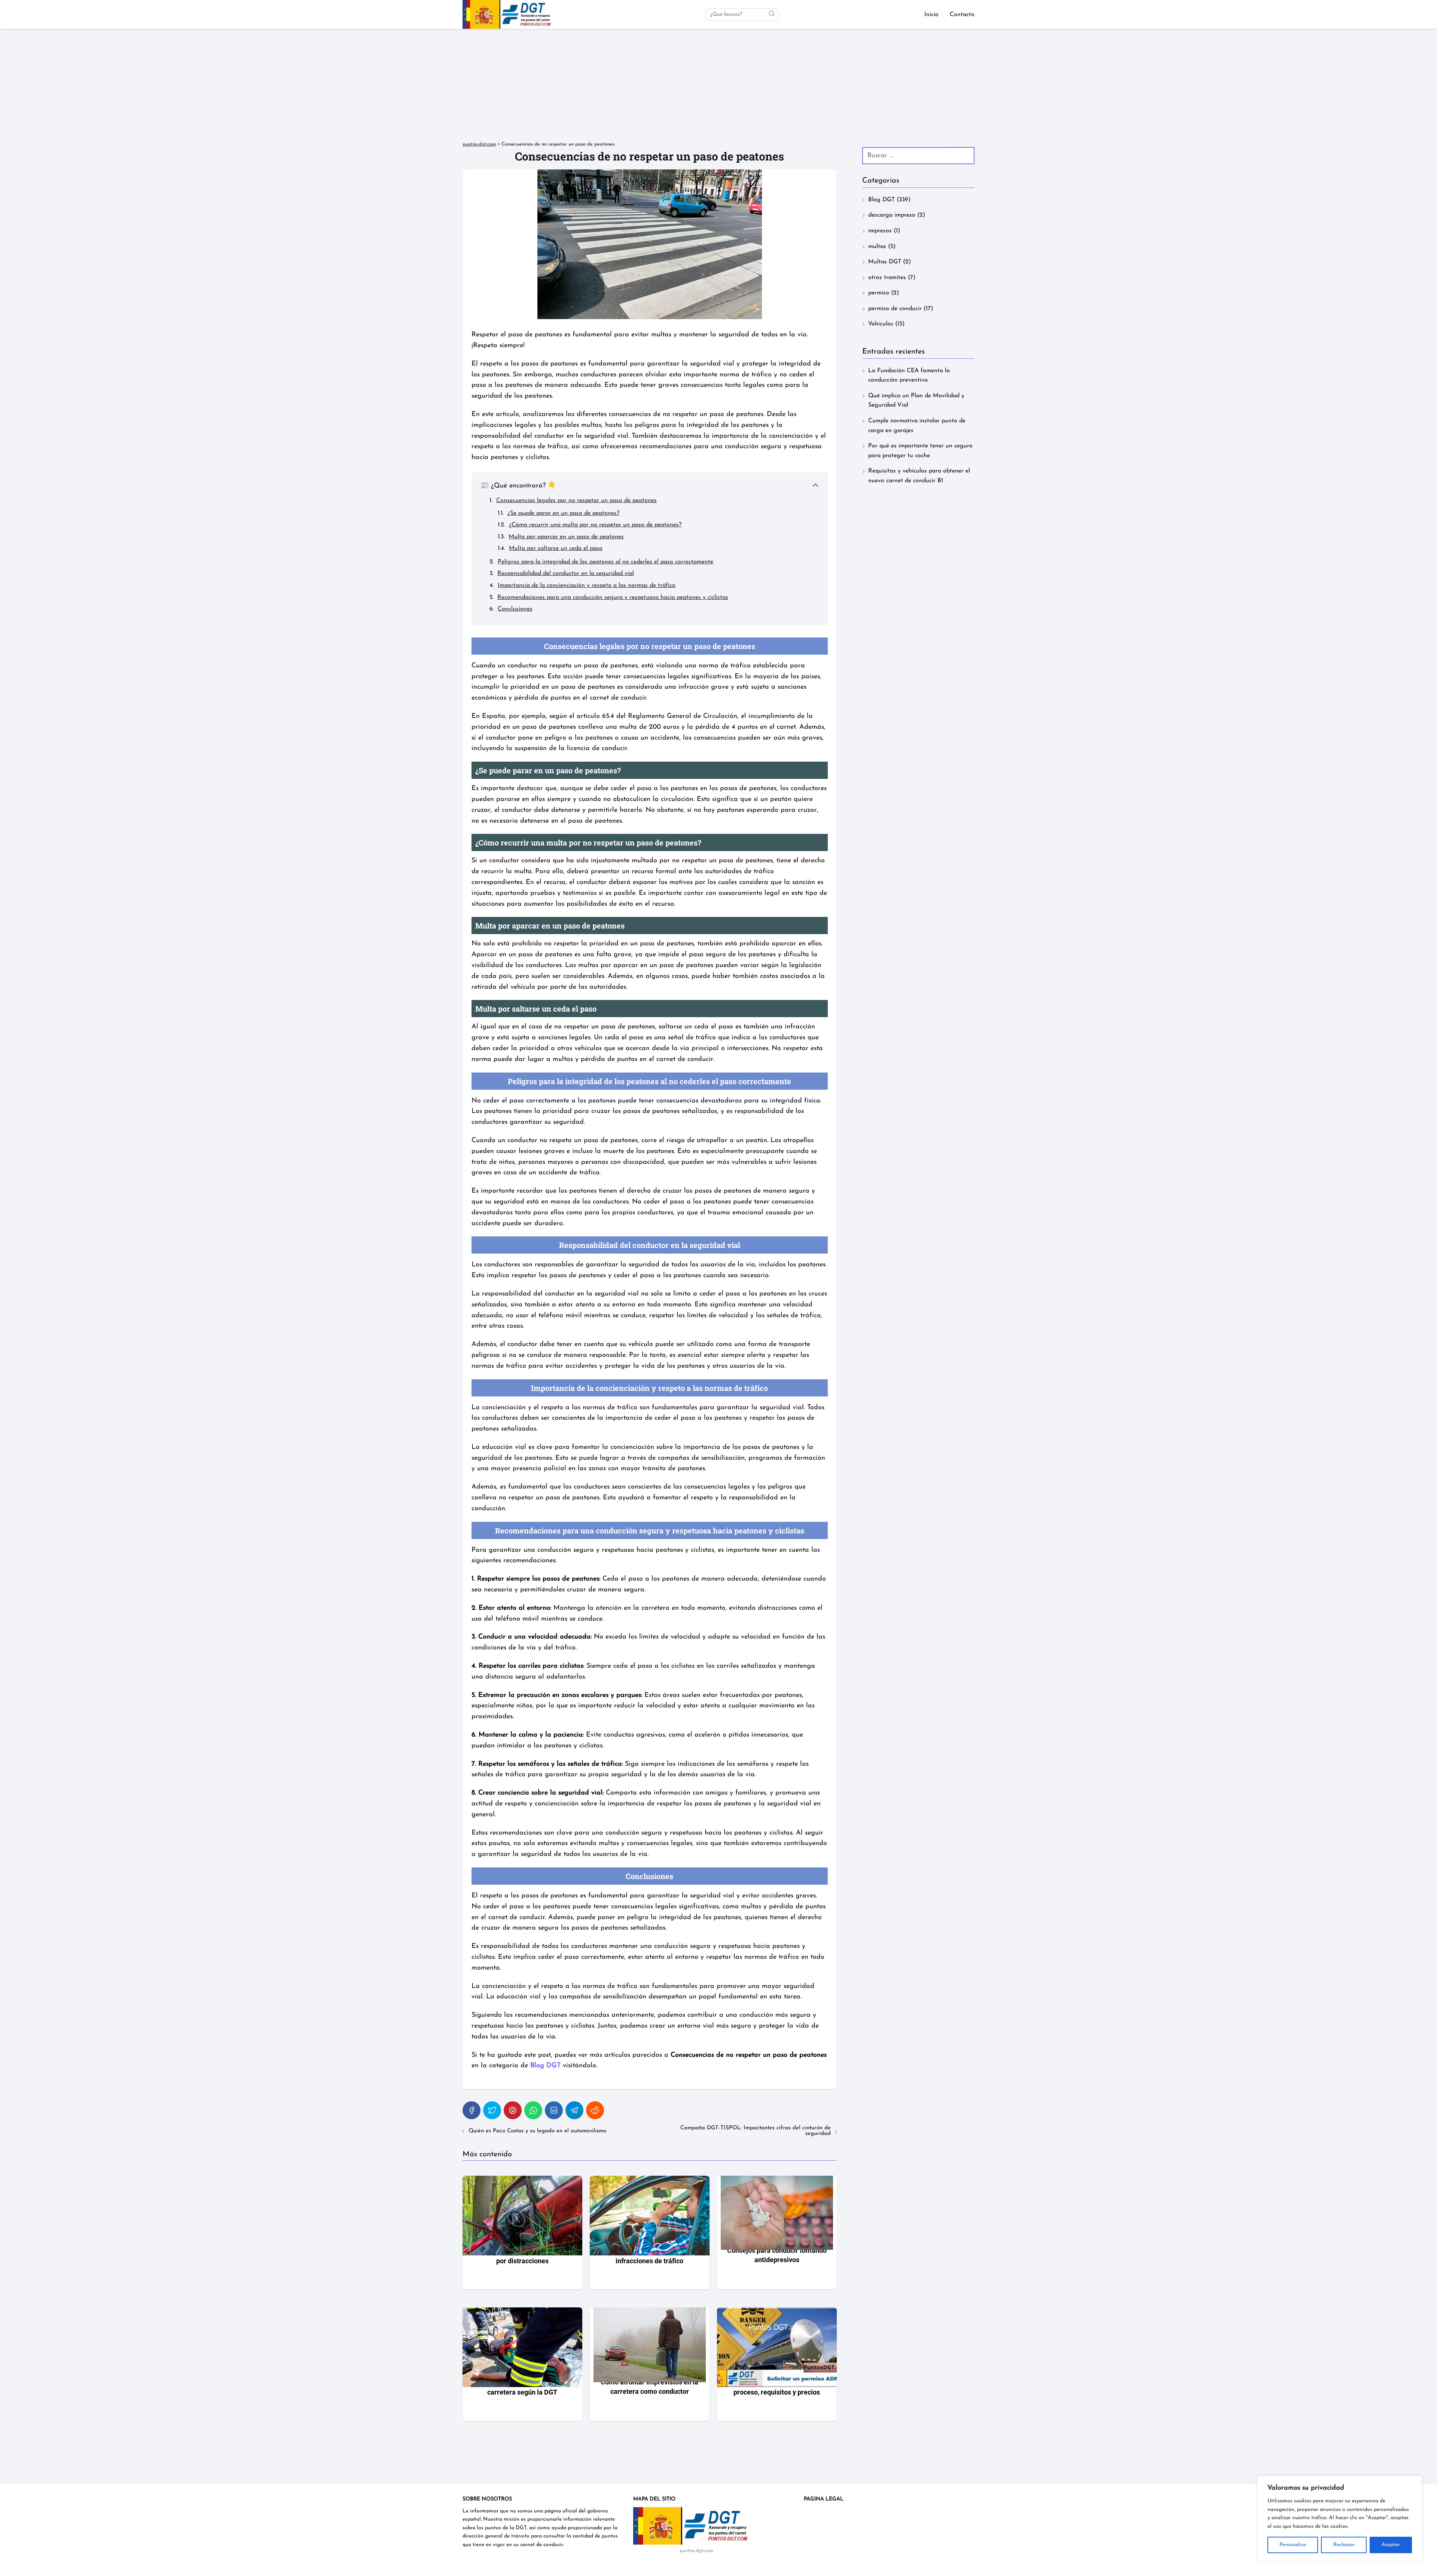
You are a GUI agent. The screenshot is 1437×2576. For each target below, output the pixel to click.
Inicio (931, 15)
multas (877, 247)
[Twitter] (492, 2110)
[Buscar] (772, 14)
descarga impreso (892, 215)
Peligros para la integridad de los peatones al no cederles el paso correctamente (605, 562)
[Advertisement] (718, 85)
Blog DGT (881, 200)
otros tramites (887, 278)
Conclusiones (515, 609)
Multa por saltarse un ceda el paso (556, 548)
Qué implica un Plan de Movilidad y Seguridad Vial (916, 401)
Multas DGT (885, 262)
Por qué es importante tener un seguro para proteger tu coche (920, 451)
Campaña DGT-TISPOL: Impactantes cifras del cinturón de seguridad (756, 2131)
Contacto (962, 15)
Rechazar (1344, 2545)
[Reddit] (595, 2110)
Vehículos (881, 324)
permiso (879, 293)
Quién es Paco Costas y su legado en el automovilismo (537, 2131)
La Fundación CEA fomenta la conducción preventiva (909, 376)
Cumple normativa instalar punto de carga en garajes (917, 426)
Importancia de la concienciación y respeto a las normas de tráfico (587, 585)
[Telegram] (574, 2110)
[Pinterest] (513, 2110)
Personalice (1293, 2545)
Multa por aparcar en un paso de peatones (566, 537)
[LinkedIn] (554, 2110)
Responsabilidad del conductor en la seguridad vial (566, 573)
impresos (880, 231)
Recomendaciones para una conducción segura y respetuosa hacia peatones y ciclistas (613, 597)
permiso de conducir (895, 309)
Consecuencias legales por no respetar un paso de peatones (576, 501)
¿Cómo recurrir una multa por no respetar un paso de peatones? (595, 525)
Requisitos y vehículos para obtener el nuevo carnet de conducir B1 (919, 476)
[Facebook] (472, 2110)
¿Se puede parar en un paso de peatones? (563, 513)
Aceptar (1391, 2545)
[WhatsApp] (533, 2110)
